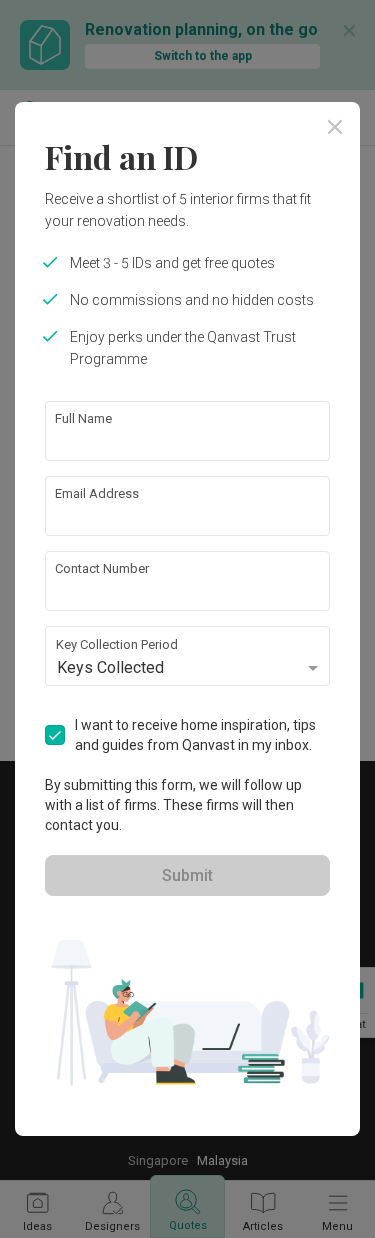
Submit (187, 875)
